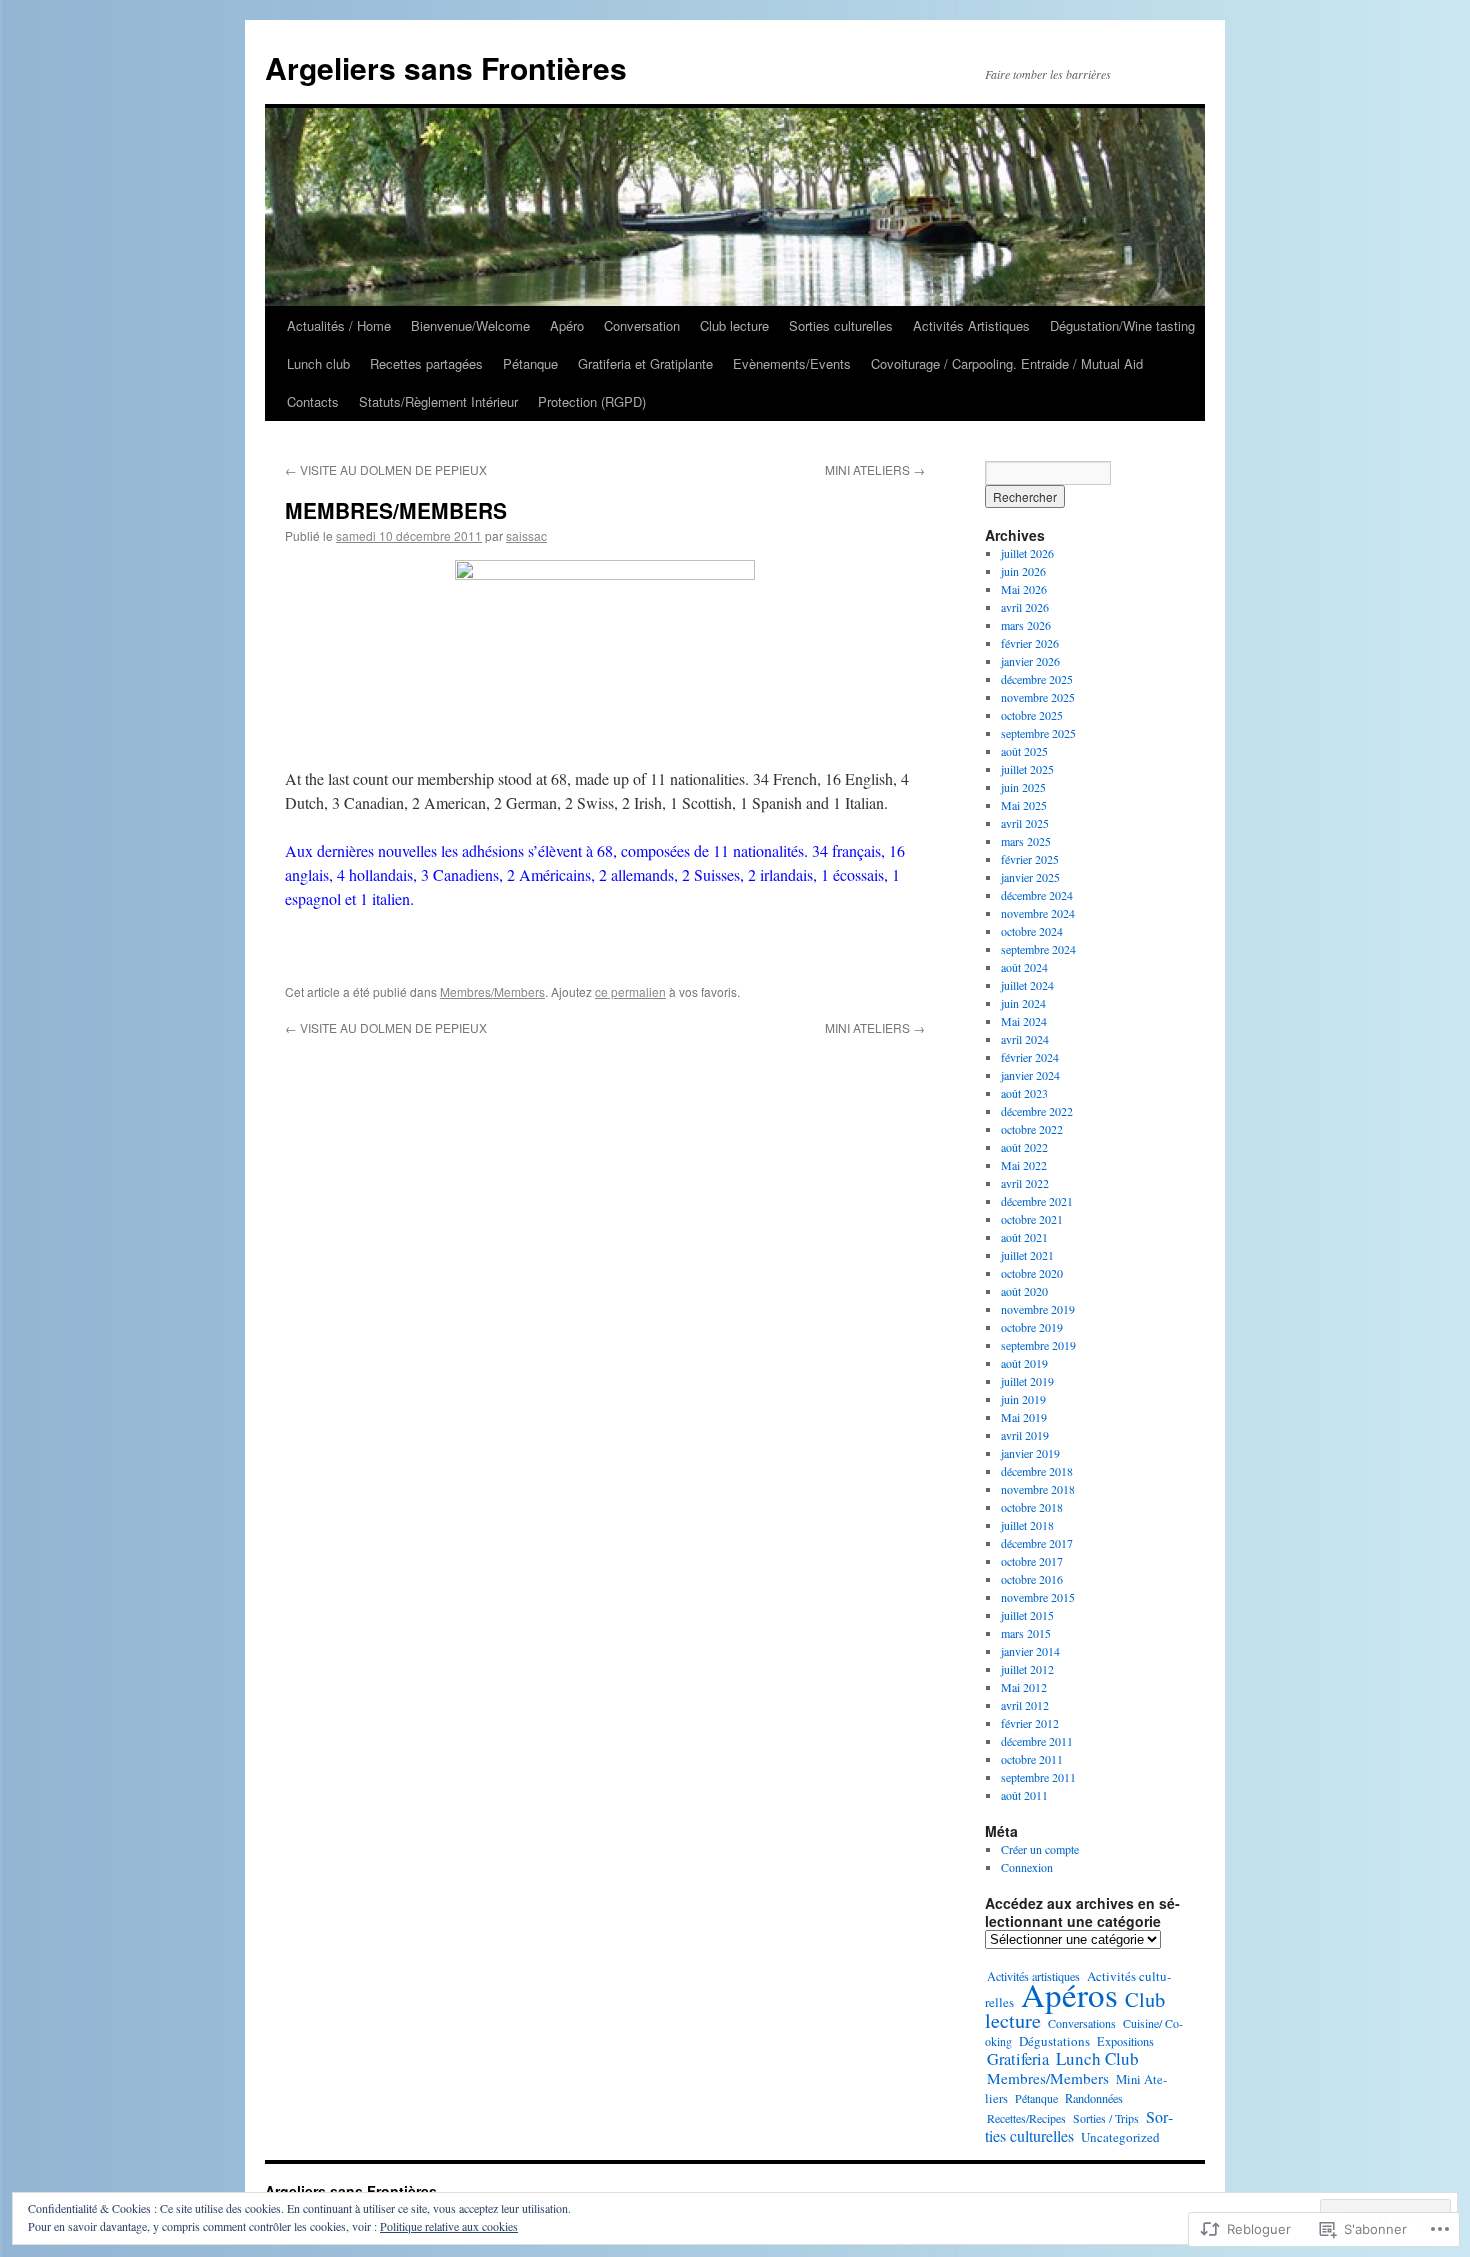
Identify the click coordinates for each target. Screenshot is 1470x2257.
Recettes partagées (426, 363)
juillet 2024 (1027, 985)
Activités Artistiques (971, 325)
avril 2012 (1025, 1705)
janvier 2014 (1030, 1651)
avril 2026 (1025, 607)
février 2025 (1030, 859)
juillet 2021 (1027, 1255)
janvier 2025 (1030, 877)
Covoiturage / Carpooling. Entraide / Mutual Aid (1007, 363)
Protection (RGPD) (592, 401)
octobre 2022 (1032, 1129)
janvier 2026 (1030, 661)
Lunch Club (1097, 2058)
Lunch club (318, 363)
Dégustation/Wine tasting (1122, 325)
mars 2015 (1026, 1633)
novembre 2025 (1038, 697)
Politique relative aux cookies (449, 2226)
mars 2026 (1026, 625)
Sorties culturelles (841, 325)
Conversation (642, 325)
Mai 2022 (1024, 1165)
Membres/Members (492, 991)
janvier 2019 (1030, 1453)
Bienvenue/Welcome (470, 325)
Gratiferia (1018, 2059)
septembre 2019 (1038, 1345)
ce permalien (630, 991)
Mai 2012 (1024, 1687)
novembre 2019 (1038, 1309)
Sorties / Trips (1106, 2118)
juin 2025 (1023, 787)
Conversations (1082, 2023)
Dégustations (1054, 2041)
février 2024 (1030, 1057)
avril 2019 (1025, 1435)
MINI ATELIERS (875, 469)
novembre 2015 (1038, 1597)
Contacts (313, 401)
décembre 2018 (1037, 1471)
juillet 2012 (1027, 1669)
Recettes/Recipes (1026, 2118)
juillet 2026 (1027, 553)
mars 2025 (1026, 841)
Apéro (567, 325)
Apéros (1069, 1994)
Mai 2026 (1024, 589)
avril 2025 (1025, 823)
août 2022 (1024, 1147)
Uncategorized (1120, 2137)
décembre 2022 (1037, 1111)
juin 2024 (1023, 1003)
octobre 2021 (1032, 1219)
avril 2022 (1025, 1183)
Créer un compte (1040, 1849)
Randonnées (1094, 2098)
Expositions (1125, 2041)
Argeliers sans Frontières (446, 67)
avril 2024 (1025, 1039)
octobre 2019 (1032, 1327)
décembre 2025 (1037, 679)
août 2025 (1024, 751)
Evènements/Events (792, 363)
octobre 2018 (1032, 1507)
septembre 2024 (1038, 949)
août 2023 (1024, 1093)
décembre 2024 (1037, 895)
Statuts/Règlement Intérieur (438, 401)
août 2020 (1024, 1291)
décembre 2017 (1037, 1543)
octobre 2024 (1032, 931)
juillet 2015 (1027, 1615)
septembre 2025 (1038, 733)
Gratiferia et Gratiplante (645, 363)
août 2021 (1024, 1237)
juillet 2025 (1027, 769)
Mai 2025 (1024, 805)
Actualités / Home (339, 325)
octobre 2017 (1032, 1561)
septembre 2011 (1038, 1777)
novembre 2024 (1038, 913)
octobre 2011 (1032, 1759)
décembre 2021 (1037, 1201)
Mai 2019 (1024, 1417)
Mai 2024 (1024, 1021)
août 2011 (1024, 1795)
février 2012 (1030, 1723)
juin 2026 (1023, 571)
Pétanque (530, 363)
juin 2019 (1023, 1399)
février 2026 (1030, 643)
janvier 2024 (1030, 1075)
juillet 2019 (1027, 1381)
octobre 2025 (1032, 715)
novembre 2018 (1038, 1489)
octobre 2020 (1032, 1273)
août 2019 (1024, 1363)
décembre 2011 (1037, 1741)
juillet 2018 (1027, 1525)
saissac (526, 535)
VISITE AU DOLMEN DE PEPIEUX (386, 469)
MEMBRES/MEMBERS (396, 510)
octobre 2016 (1032, 1579)
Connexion (1027, 1867)
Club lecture (734, 325)
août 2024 (1024, 967)
